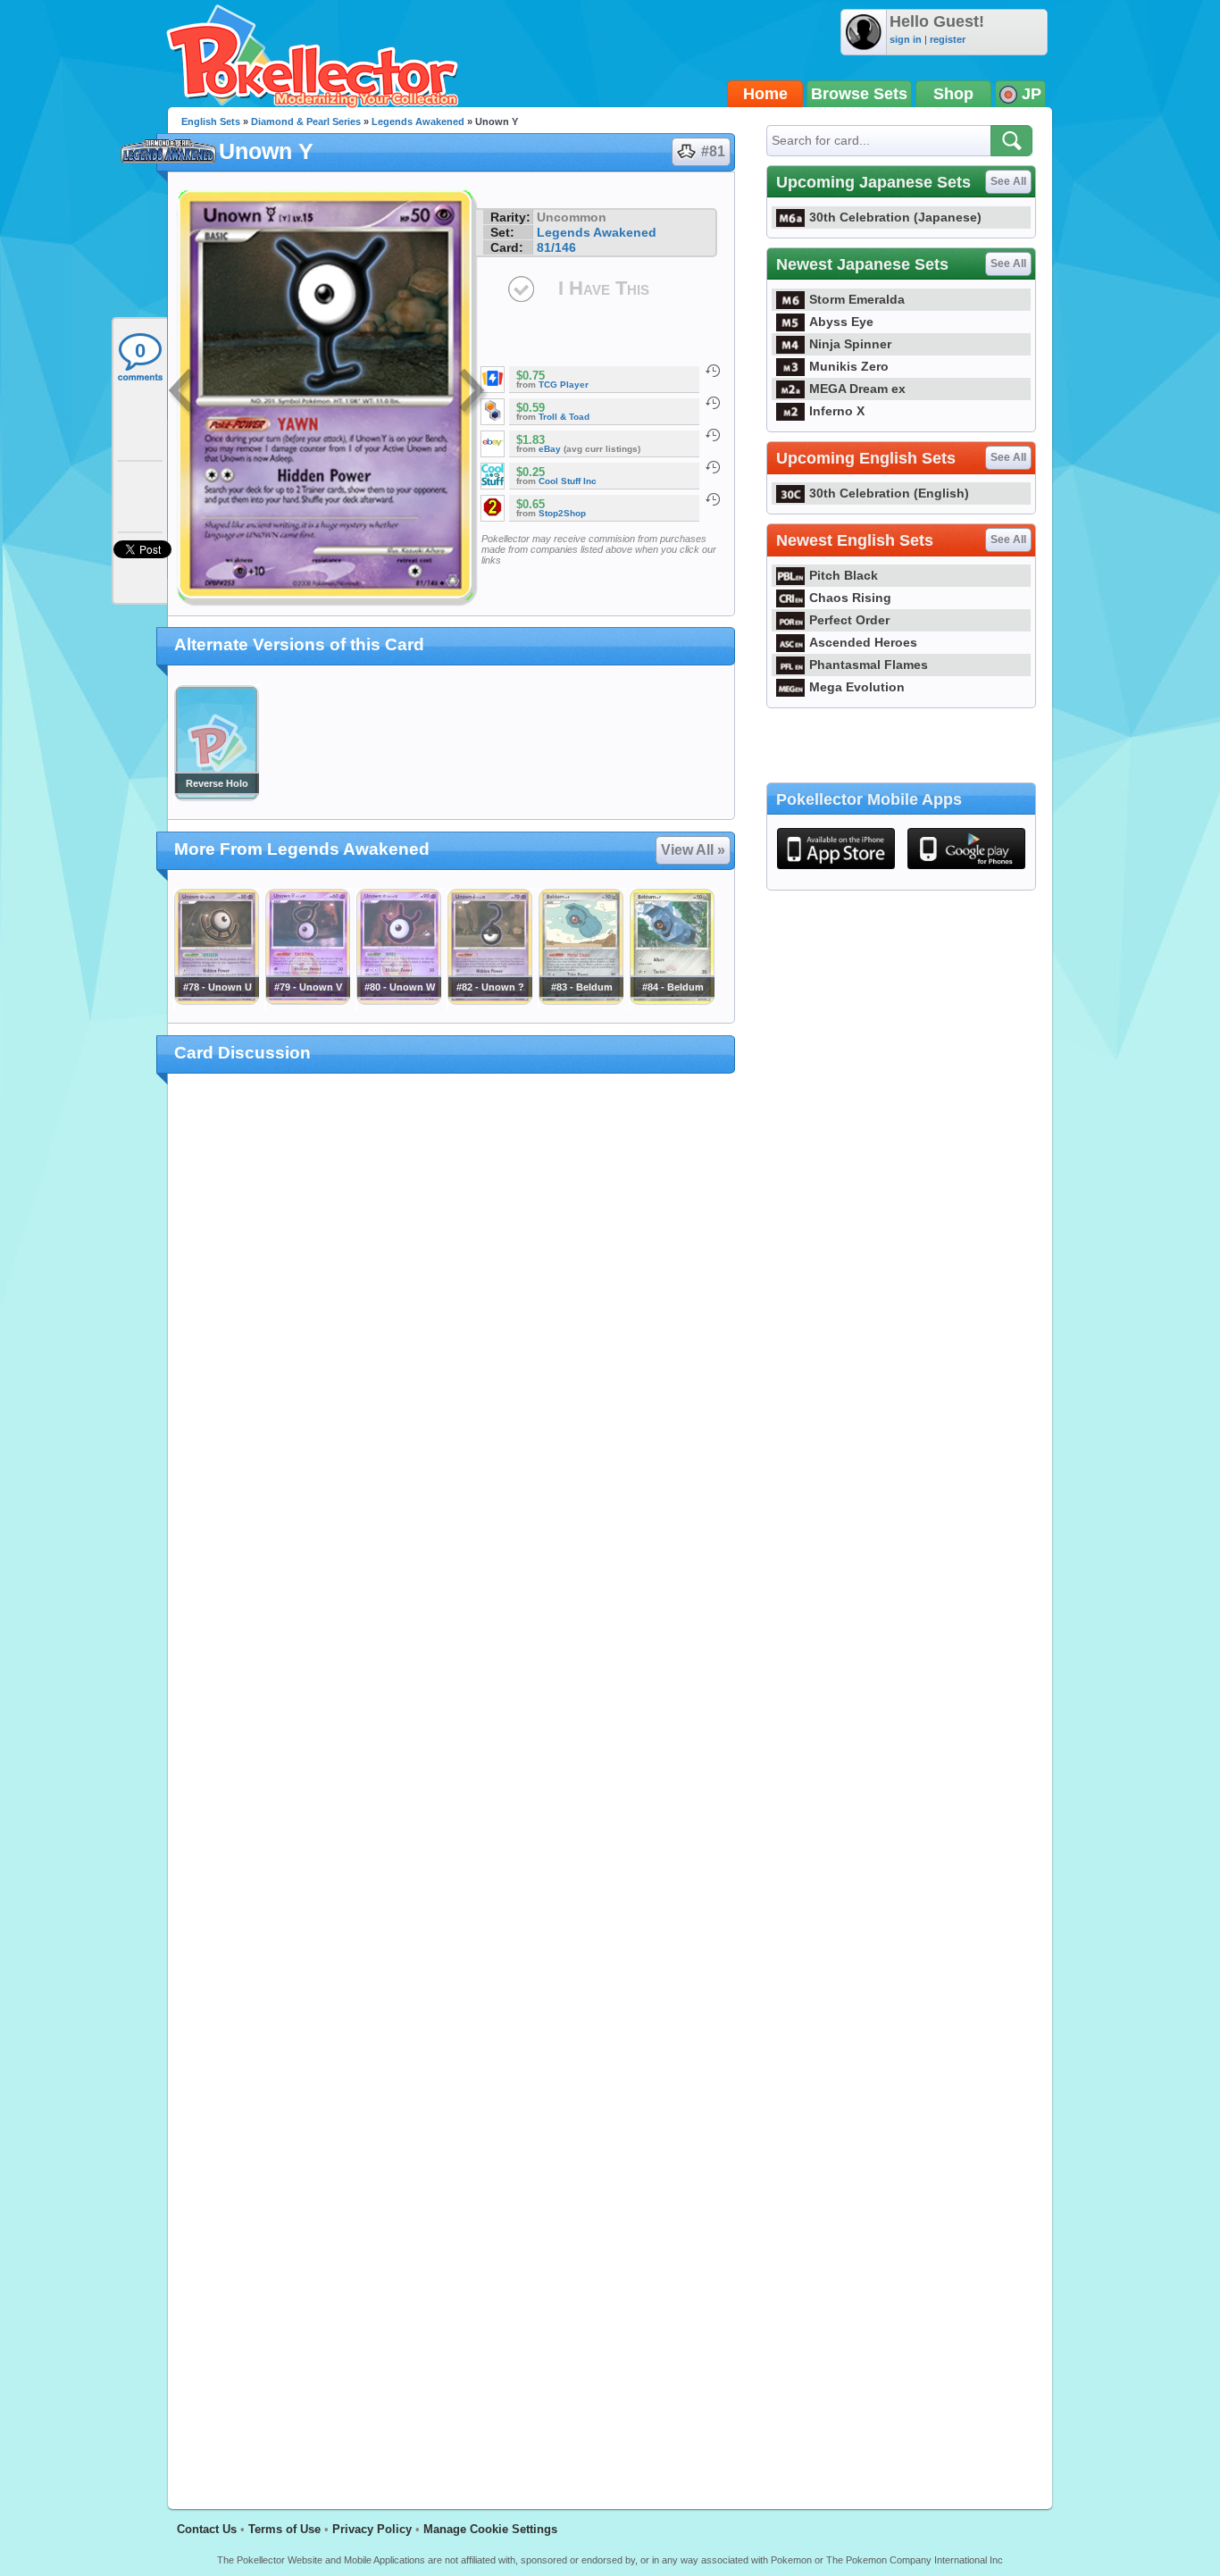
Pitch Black (844, 575)
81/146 (556, 247)
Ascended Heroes (863, 642)
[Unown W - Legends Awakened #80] (398, 1000)
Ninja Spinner (850, 344)
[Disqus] (451, 1781)
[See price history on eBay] (713, 435)
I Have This (604, 288)
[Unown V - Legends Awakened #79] (307, 1000)
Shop (953, 94)
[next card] (473, 393)
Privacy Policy (372, 2529)
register (948, 39)
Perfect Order (849, 620)
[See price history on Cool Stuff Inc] (713, 467)
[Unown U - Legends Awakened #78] (216, 1000)
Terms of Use (284, 2529)
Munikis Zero (849, 366)
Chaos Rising (850, 598)
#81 (713, 151)
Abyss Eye (841, 322)
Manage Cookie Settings (490, 2529)
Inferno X (837, 411)
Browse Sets (859, 94)
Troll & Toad (564, 417)
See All (1008, 181)
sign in (906, 39)
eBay (550, 449)
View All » (693, 850)
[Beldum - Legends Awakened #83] (581, 1000)
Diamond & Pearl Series (306, 121)
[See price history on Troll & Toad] (713, 403)
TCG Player (564, 385)
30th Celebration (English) (889, 493)
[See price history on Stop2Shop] (713, 499)
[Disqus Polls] (451, 1320)
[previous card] (183, 393)
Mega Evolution (857, 687)
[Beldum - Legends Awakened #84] (672, 1000)
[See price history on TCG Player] (713, 371)
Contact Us (207, 2529)
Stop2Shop (562, 513)
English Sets (211, 121)
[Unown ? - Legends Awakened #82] (489, 1000)
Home (765, 94)
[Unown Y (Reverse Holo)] (216, 797)
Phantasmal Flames (869, 665)
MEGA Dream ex (857, 389)
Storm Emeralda (857, 299)
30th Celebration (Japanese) (895, 217)
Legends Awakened (418, 121)
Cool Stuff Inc (568, 481)
